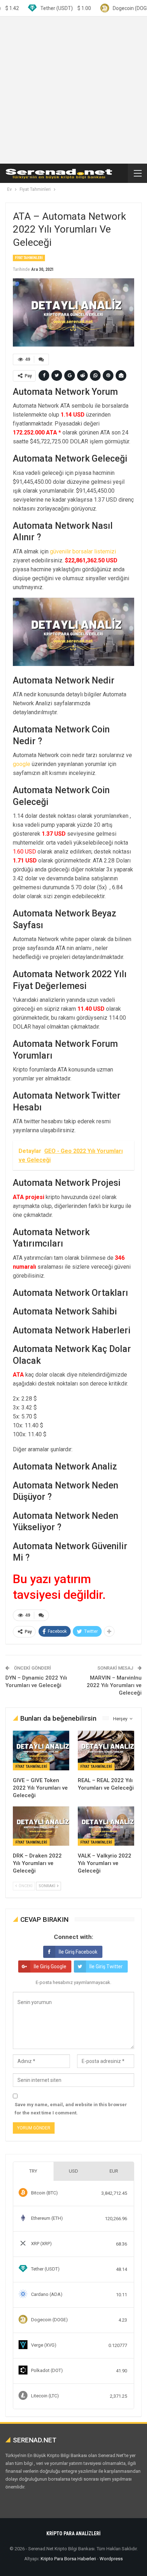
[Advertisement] (73, 90)
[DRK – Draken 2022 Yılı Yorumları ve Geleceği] (41, 1826)
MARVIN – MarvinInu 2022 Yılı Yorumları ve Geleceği (114, 1685)
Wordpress (111, 2559)
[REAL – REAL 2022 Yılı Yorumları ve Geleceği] (106, 1751)
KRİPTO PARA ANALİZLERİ (73, 2533)
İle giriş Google (50, 1966)
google (22, 764)
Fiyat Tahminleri (29, 258)
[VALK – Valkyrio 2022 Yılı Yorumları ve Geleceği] (106, 1826)
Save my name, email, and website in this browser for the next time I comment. (71, 2108)
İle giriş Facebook (78, 1952)
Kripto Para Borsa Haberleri (68, 2559)
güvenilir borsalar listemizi (83, 551)
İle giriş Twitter (106, 1966)
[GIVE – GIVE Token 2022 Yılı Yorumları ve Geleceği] (41, 1751)
